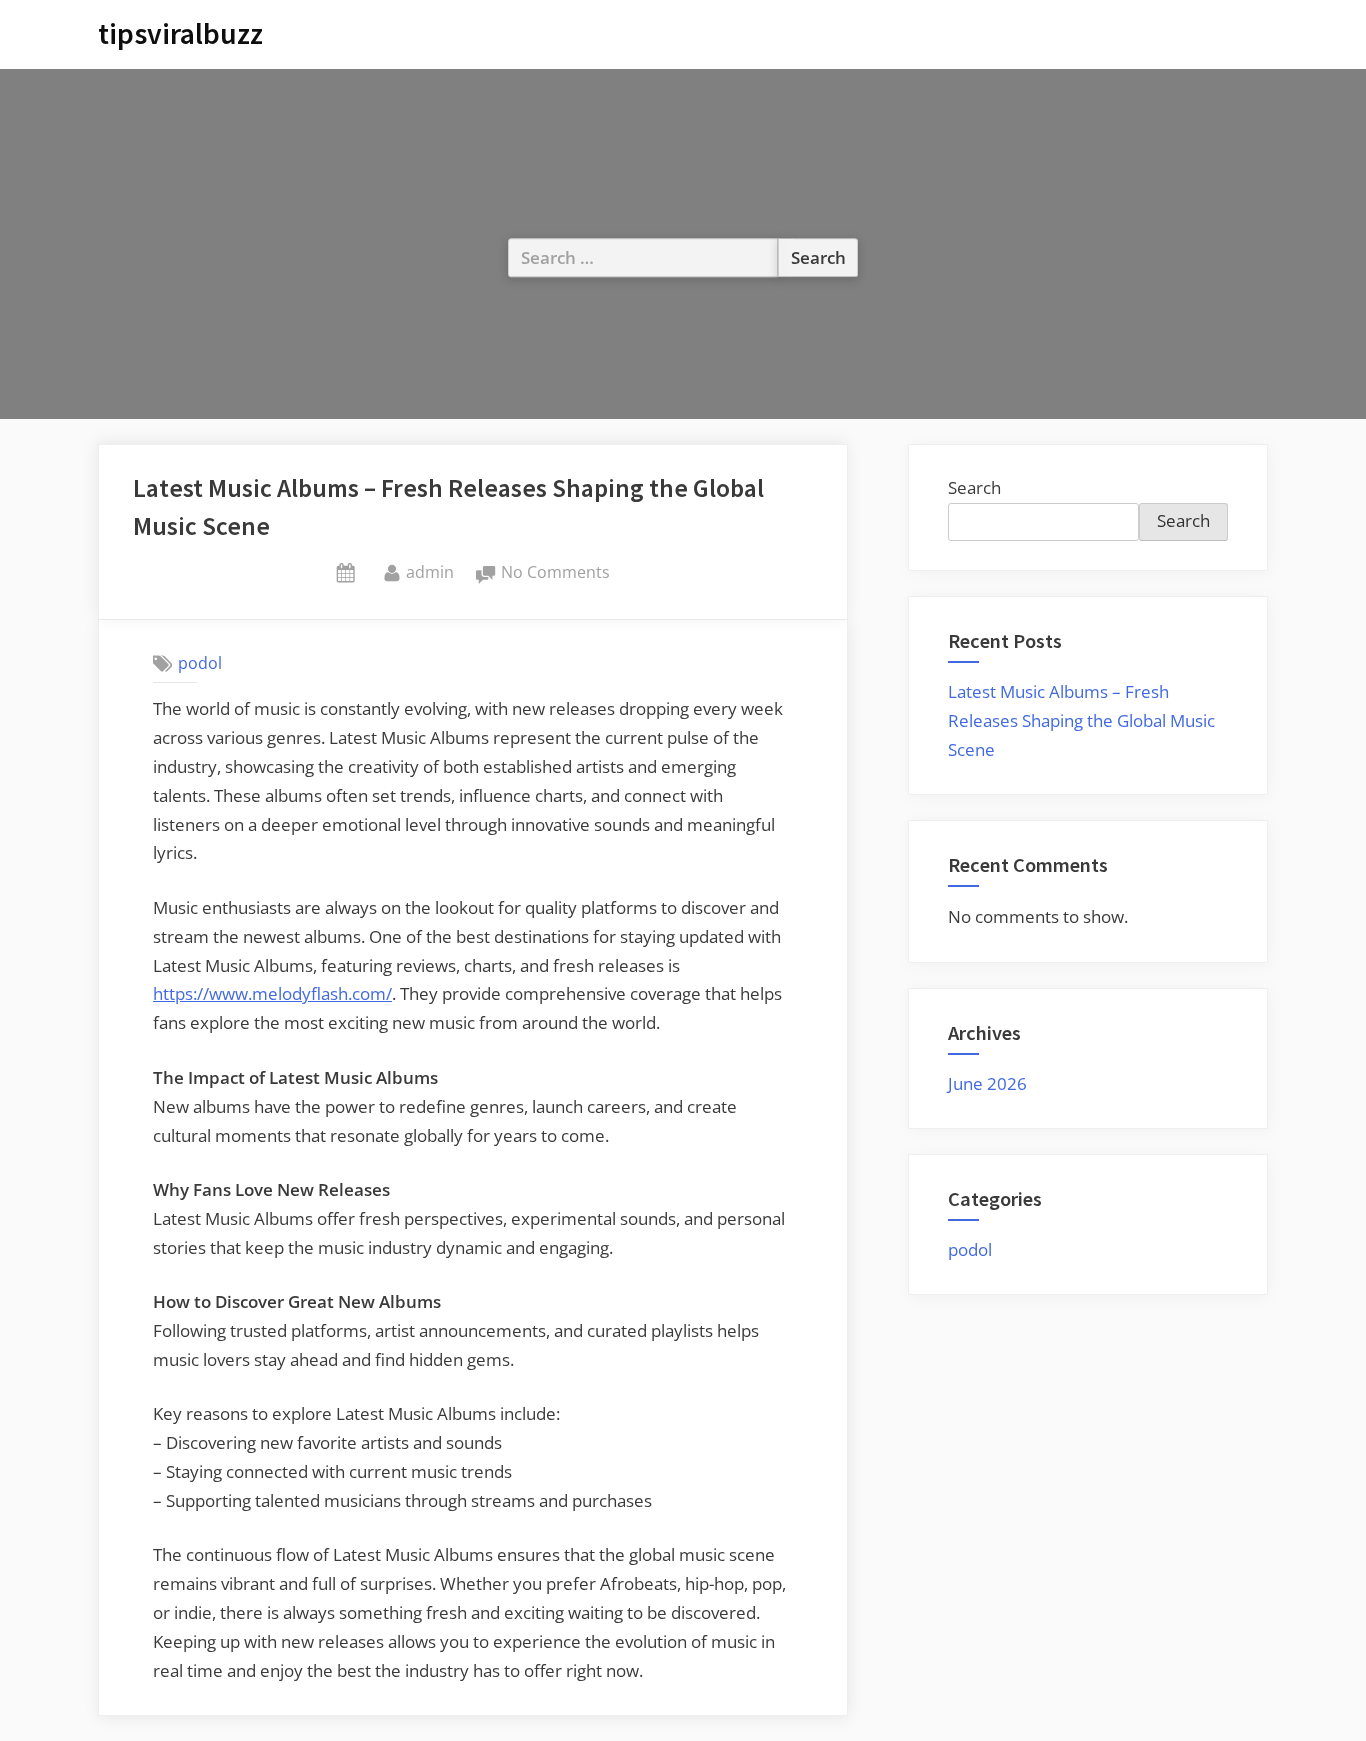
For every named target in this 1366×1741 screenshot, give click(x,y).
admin (430, 571)
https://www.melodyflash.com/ (272, 993)
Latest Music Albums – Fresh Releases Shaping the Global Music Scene (1081, 720)
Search (974, 487)
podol (200, 663)
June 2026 (987, 1083)
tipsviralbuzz (180, 33)
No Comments (555, 573)
